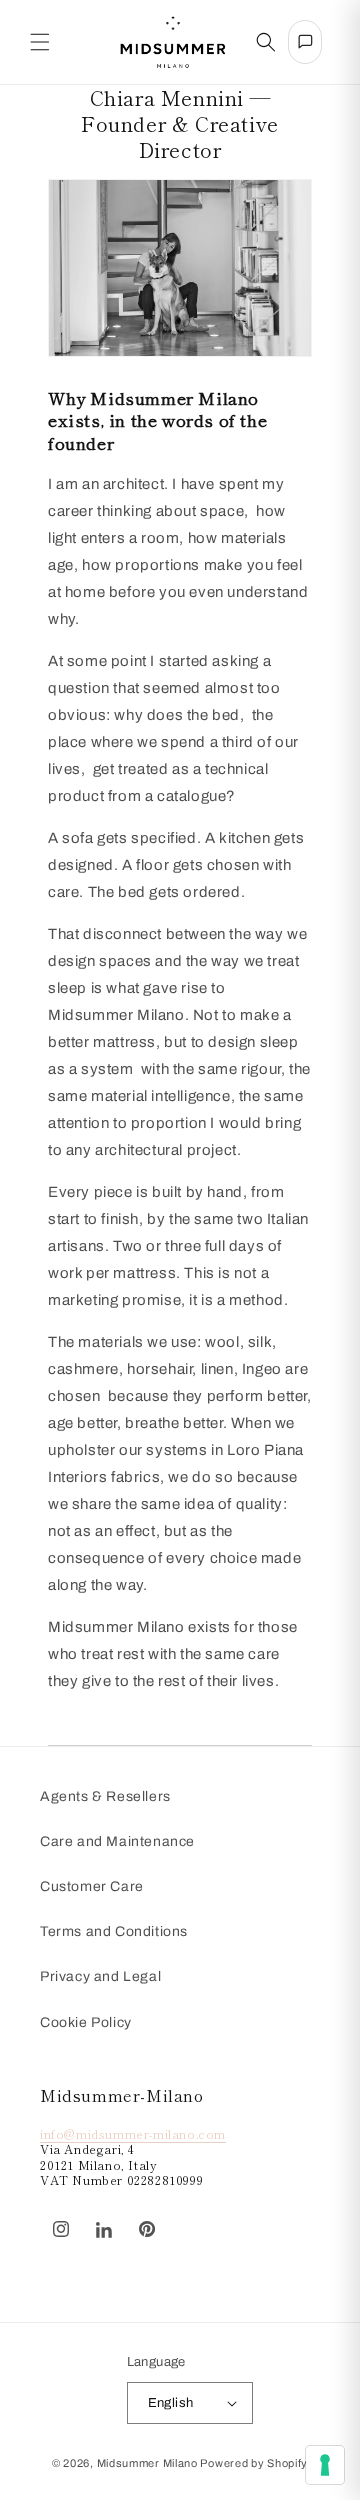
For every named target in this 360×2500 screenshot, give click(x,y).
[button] (40, 42)
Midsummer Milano (147, 2463)
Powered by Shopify (254, 2463)
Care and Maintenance (117, 1841)
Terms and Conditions (114, 1931)
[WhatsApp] (179, 2219)
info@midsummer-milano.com (133, 2133)
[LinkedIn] (104, 2230)
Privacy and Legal (100, 1976)
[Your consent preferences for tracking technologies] (325, 2465)
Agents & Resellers (105, 1796)
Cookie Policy (86, 2022)
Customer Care (92, 1886)
